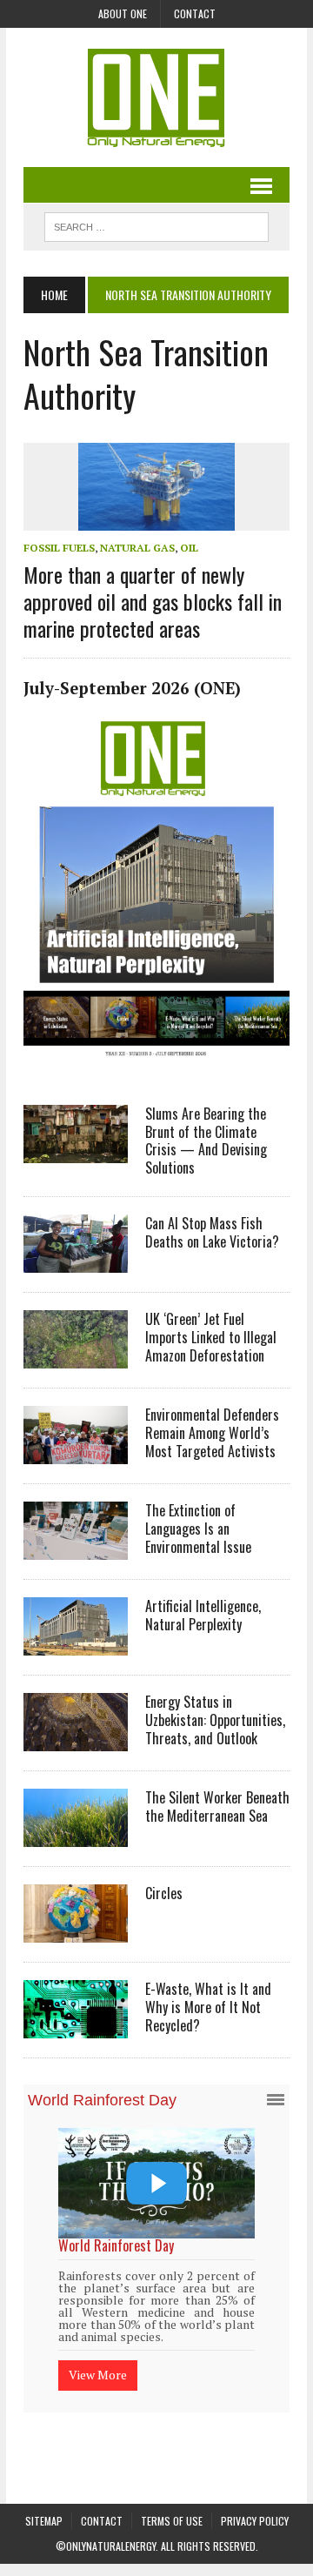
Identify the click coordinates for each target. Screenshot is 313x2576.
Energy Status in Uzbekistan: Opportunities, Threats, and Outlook (215, 1720)
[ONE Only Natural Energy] (156, 97)
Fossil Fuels (59, 548)
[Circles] (76, 1930)
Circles (164, 1893)
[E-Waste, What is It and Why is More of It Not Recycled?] (76, 2026)
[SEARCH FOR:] (156, 224)
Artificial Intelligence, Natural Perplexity (203, 1615)
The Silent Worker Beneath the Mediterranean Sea (217, 1807)
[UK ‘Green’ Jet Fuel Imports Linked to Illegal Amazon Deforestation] (76, 1356)
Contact (195, 13)
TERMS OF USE (172, 2517)
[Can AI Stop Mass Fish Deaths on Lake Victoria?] (76, 1261)
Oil (189, 548)
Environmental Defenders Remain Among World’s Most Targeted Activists (212, 1433)
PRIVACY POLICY (255, 2517)
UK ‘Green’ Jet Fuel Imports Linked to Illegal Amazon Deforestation (211, 1337)
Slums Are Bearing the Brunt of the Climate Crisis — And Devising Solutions (206, 1141)
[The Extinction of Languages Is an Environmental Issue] (76, 1548)
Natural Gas (137, 548)
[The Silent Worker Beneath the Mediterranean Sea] (76, 1835)
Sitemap (44, 2517)
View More (117, 2352)
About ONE (123, 13)
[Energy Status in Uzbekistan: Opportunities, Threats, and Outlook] (76, 1739)
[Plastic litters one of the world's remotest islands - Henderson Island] (176, 2183)
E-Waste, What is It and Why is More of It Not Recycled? (208, 2007)
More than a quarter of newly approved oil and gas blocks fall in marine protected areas (153, 601)
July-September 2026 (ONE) (132, 688)
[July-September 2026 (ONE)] (156, 1065)
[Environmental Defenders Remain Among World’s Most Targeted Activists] (76, 1452)
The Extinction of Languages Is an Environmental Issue (198, 1529)
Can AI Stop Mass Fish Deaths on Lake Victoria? (212, 1232)
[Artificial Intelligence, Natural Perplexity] (76, 1643)
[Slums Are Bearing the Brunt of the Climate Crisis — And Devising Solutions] (76, 1151)
